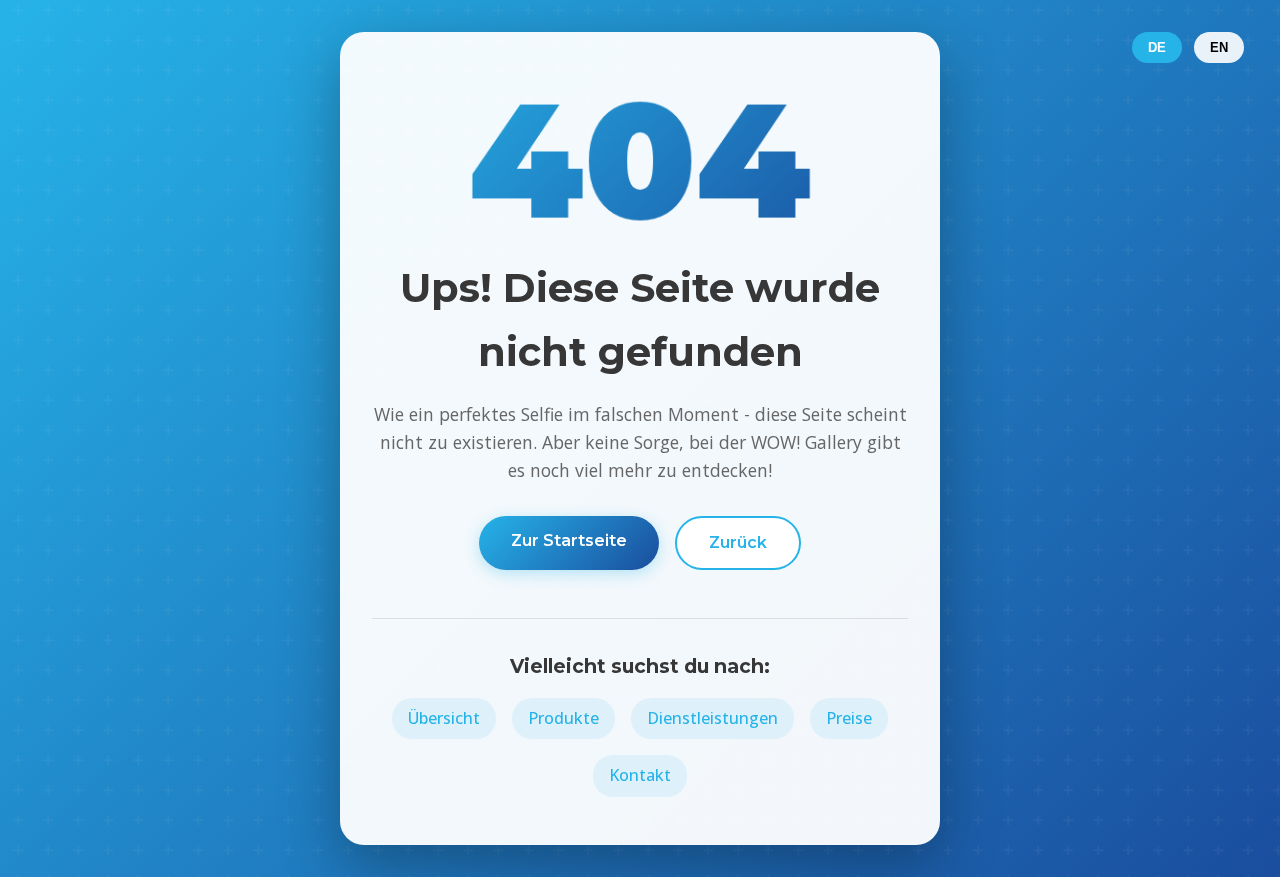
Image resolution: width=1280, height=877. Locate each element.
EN (1219, 47)
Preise (849, 718)
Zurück (738, 542)
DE (1157, 47)
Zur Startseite (569, 540)
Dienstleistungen (712, 718)
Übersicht (444, 718)
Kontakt (640, 775)
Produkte (563, 718)
